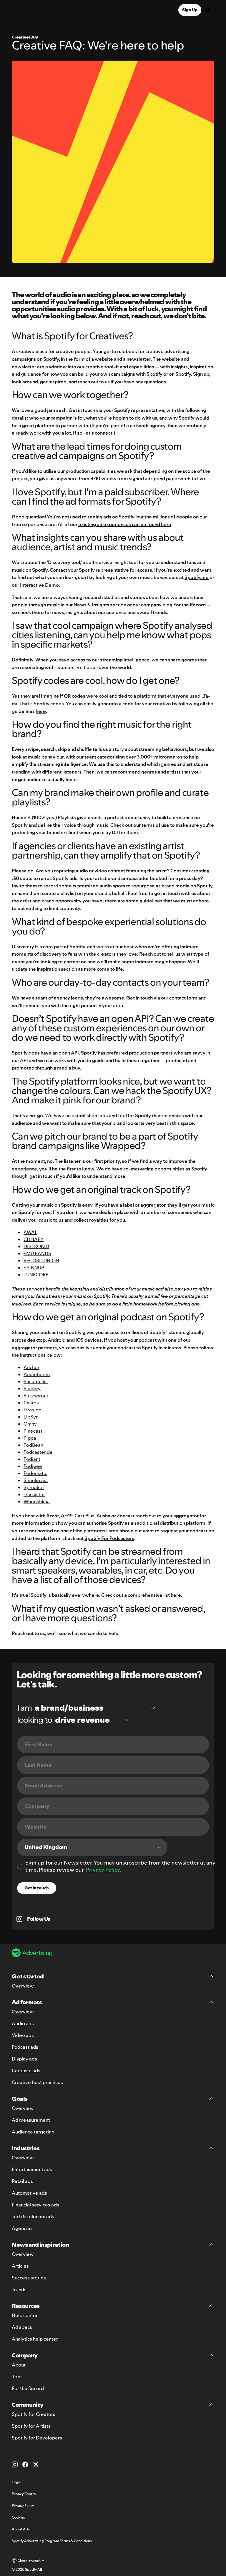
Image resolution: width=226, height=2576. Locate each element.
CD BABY (34, 1239)
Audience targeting (33, 2132)
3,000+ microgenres (160, 757)
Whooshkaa (37, 1501)
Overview (23, 1986)
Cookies (18, 2517)
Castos (31, 1403)
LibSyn (31, 1417)
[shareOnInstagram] (19, 1919)
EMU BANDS (37, 1253)
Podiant (32, 1459)
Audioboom (37, 1374)
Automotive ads (29, 2193)
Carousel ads (26, 2071)
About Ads (21, 2529)
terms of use (155, 825)
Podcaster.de (38, 1452)
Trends (19, 2289)
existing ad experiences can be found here (125, 524)
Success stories (29, 2278)
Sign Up (190, 10)
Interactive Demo (39, 585)
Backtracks (36, 1381)
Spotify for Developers (37, 2438)
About (19, 2365)
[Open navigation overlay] (208, 11)
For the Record (190, 605)
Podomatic (35, 1473)
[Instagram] (15, 2464)
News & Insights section (100, 605)
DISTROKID (36, 1246)
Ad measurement (31, 2120)
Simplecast (36, 1480)
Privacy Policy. (103, 1870)
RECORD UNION (41, 1260)
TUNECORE (36, 1275)
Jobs (17, 2377)
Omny (30, 1424)
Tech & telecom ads (33, 2216)
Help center (25, 2315)
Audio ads (23, 2023)
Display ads (24, 2059)
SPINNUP (34, 1268)
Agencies (22, 2228)
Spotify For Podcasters (109, 1538)
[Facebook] (25, 2464)
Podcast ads (25, 2047)
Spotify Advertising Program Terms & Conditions (52, 2541)
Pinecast (33, 1431)
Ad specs (22, 2327)
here (41, 711)
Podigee (33, 1466)
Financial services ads (35, 2205)
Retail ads (22, 2181)
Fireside (33, 1410)
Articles (20, 2266)
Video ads (23, 2035)
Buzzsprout (36, 1396)
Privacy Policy (23, 2506)
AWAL (30, 1232)
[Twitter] (36, 2464)
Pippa (30, 1438)
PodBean (33, 1445)
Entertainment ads (32, 2169)
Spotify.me (197, 577)
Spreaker (34, 1487)
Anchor (31, 1367)
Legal (16, 2482)
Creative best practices (37, 2082)
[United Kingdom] (92, 1847)
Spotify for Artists (31, 2426)
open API (69, 1053)
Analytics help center (35, 2339)
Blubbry (32, 1388)
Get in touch (37, 1888)
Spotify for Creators (34, 2414)
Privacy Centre (24, 2494)
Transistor (34, 1494)
